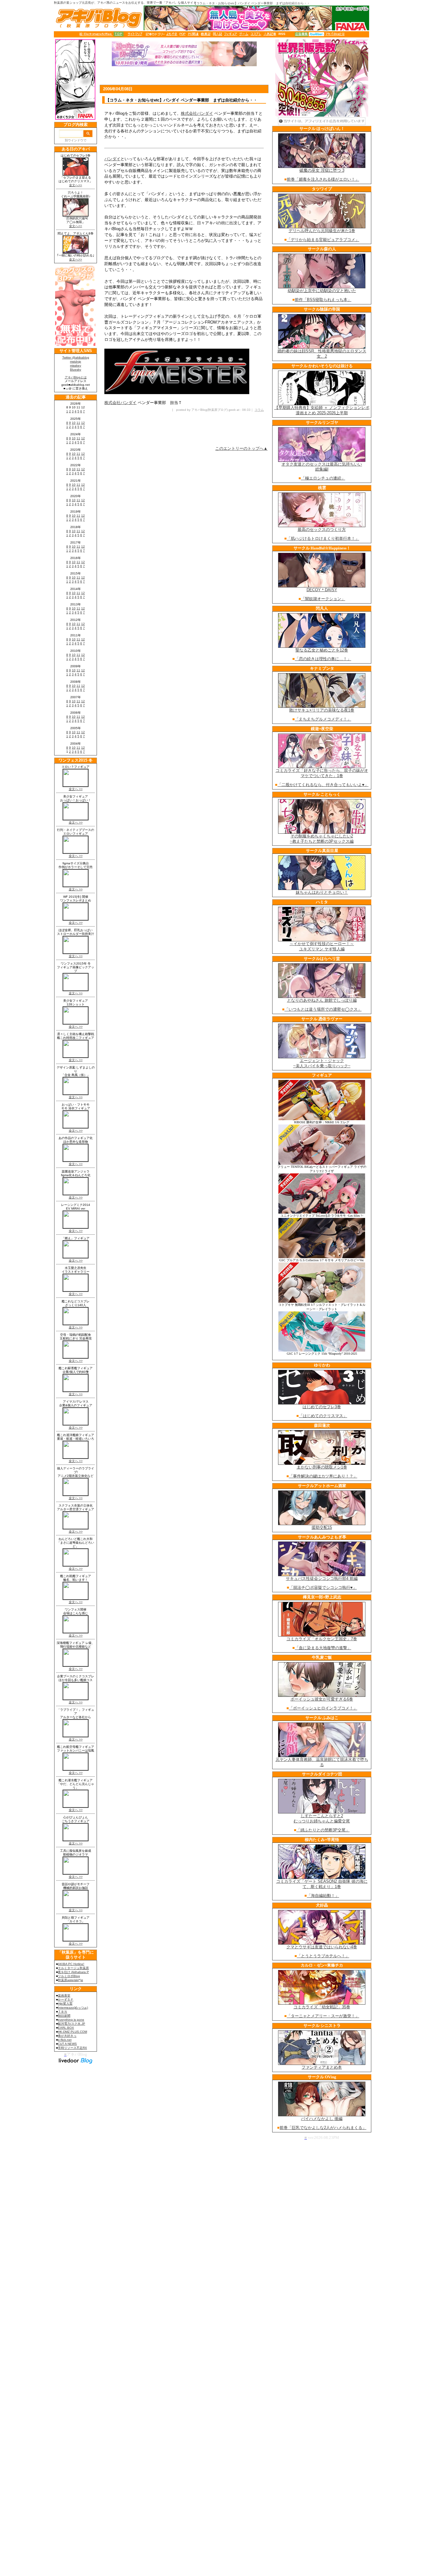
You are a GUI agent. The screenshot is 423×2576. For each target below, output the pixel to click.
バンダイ (112, 159)
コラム (259, 410)
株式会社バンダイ (197, 113)
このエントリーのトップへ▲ (241, 448)
